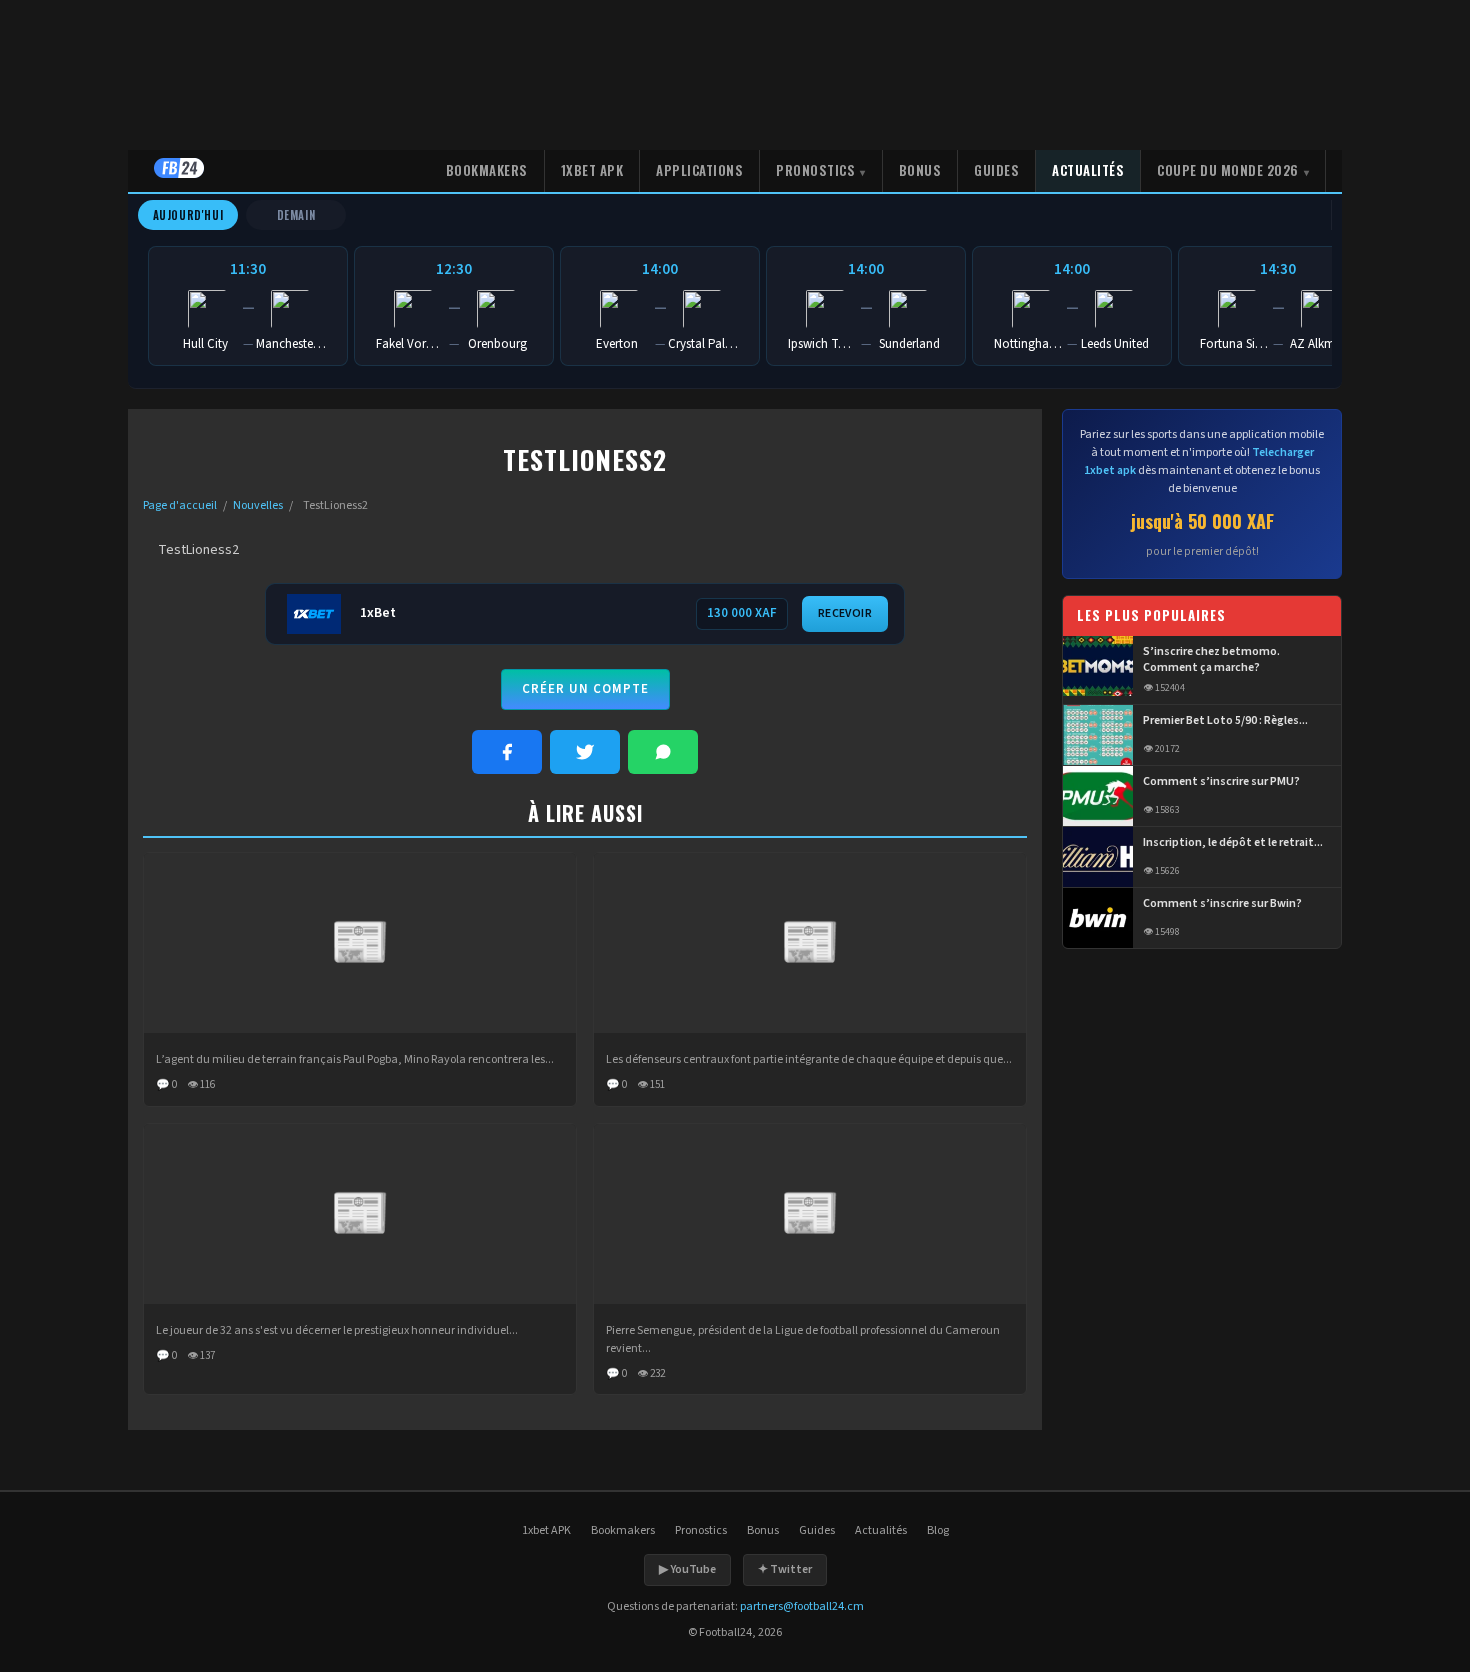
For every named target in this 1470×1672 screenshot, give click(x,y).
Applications (699, 170)
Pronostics (815, 170)
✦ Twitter (785, 1569)
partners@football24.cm (802, 1606)
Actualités (1088, 170)
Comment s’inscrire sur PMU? (1221, 782)
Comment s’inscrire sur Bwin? (1222, 904)
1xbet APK (592, 170)
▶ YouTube (687, 1569)
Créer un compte (585, 689)
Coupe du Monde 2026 (1228, 170)
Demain (296, 215)
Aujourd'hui (188, 215)
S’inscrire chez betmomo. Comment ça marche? (1211, 660)
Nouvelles (258, 505)
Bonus (920, 170)
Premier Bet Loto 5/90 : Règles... (1225, 721)
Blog (938, 1530)
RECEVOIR (845, 613)
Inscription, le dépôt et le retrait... (1233, 843)
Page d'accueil (180, 505)
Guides (996, 170)
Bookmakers (487, 170)
